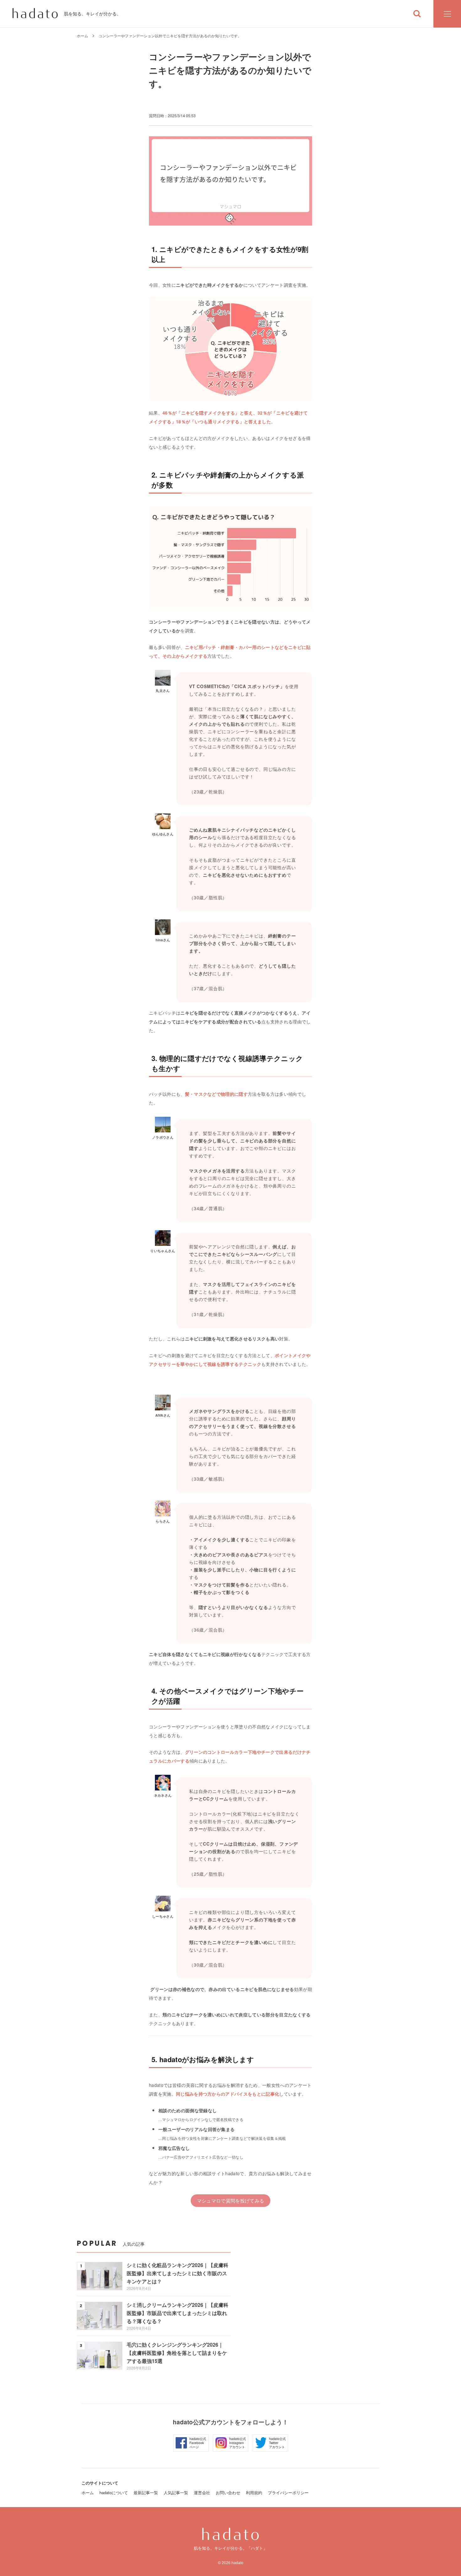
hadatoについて (114, 2492)
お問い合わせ (228, 2492)
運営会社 (202, 2492)
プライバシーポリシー (288, 2492)
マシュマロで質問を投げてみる (230, 2200)
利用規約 (254, 2492)
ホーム (82, 36)
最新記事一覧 (146, 2492)
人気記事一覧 (176, 2492)
